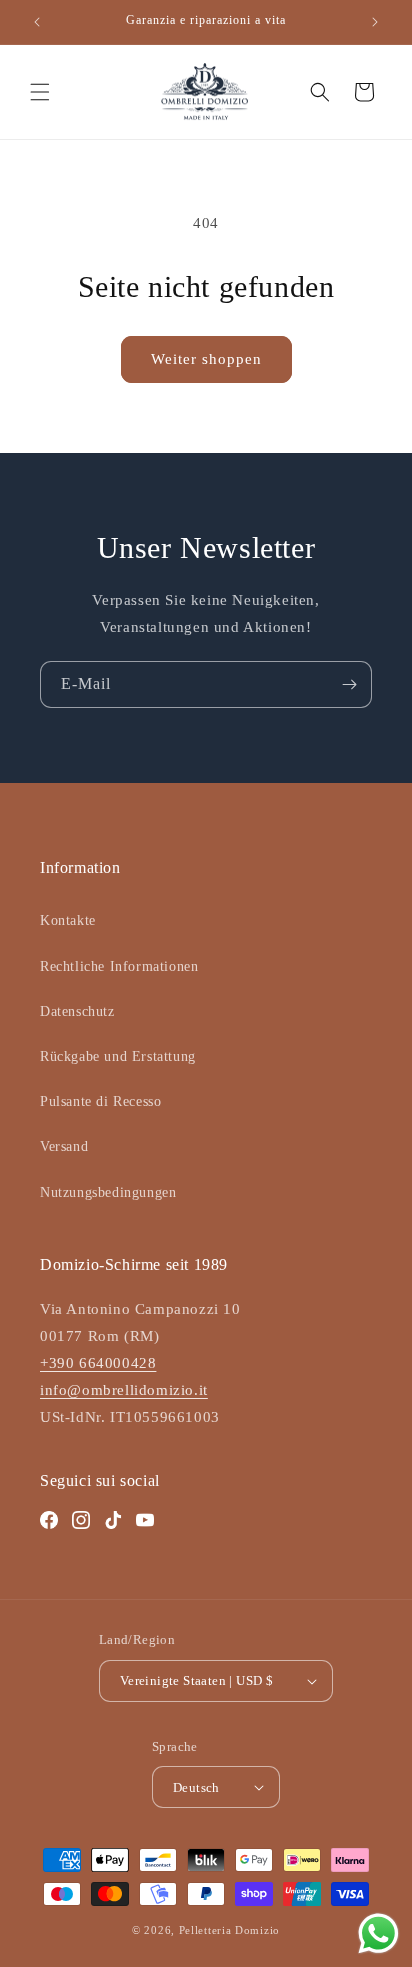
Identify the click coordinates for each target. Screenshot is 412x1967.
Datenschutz (77, 1011)
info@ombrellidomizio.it (124, 1390)
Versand (64, 1146)
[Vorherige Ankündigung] (37, 22)
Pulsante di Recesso (100, 1101)
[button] (40, 92)
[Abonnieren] (349, 684)
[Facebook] (49, 1520)
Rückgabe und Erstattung (118, 1056)
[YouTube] (145, 1520)
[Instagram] (81, 1520)
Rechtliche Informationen (119, 966)
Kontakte (68, 920)
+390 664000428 (98, 1363)
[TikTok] (113, 1520)
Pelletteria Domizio (229, 1930)
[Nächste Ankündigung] (375, 22)
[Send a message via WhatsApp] (378, 1933)
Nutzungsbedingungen (108, 1192)
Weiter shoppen (206, 359)
